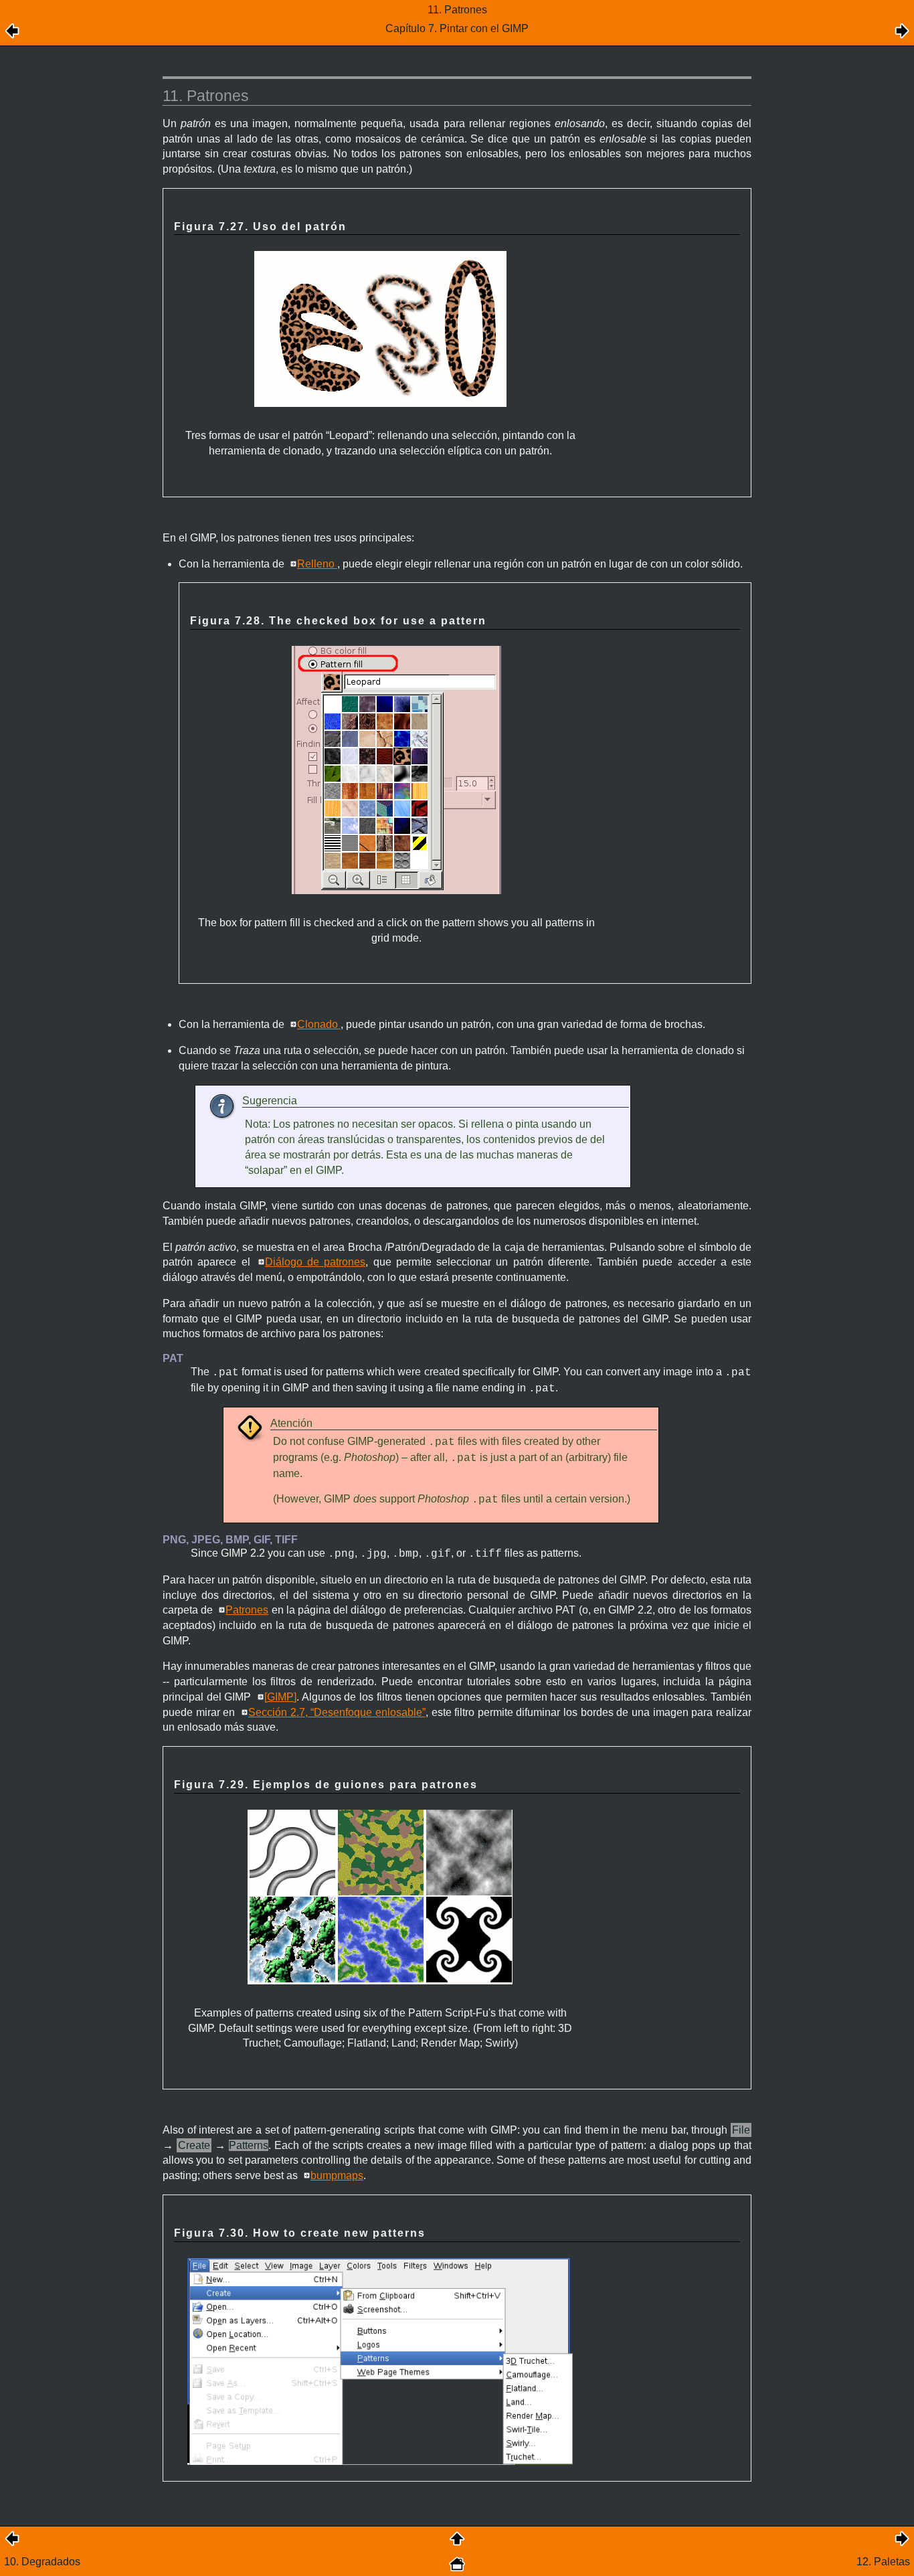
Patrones (247, 1610)
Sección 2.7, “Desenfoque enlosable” (337, 1712)
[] (280, 1697)
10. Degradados (42, 2562)
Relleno (317, 564)
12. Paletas (883, 2562)
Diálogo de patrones (315, 1262)
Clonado (319, 1024)
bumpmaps (337, 2175)
